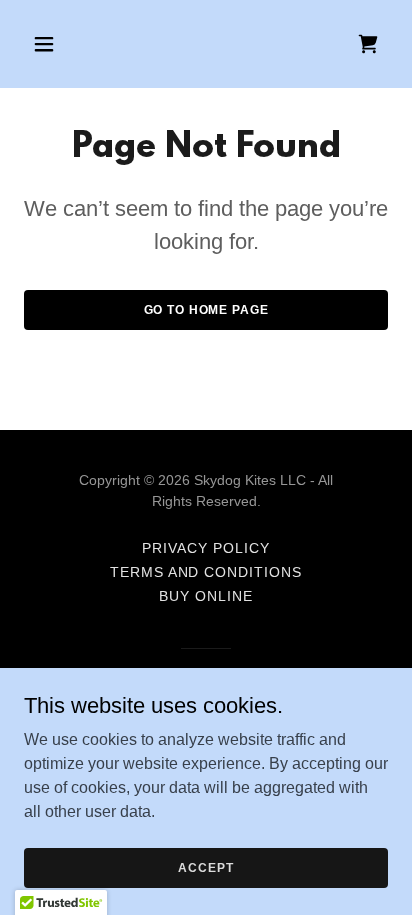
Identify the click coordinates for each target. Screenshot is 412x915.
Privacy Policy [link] (206, 548)
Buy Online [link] (206, 596)
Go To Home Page (206, 310)
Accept (205, 867)
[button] (51, 44)
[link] (368, 44)
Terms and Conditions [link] (206, 572)
